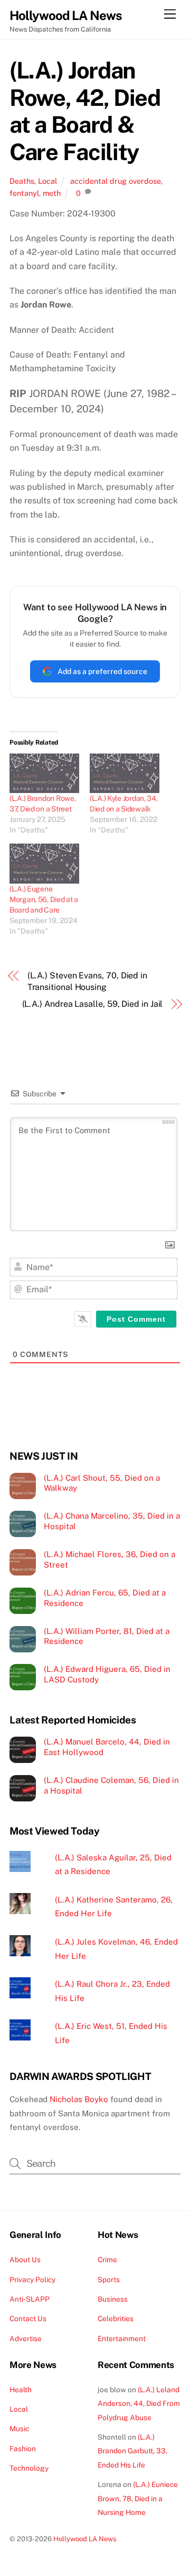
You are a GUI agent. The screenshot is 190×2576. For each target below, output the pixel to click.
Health (21, 2390)
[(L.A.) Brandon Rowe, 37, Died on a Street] (44, 773)
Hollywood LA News (85, 2539)
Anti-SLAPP (30, 2299)
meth (52, 193)
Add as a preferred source (102, 671)
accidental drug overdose (116, 181)
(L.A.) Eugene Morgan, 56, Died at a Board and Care (44, 899)
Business (113, 2299)
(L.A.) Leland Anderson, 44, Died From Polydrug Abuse (139, 2404)
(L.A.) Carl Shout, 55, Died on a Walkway (102, 1483)
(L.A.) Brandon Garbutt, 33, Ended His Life (132, 2451)
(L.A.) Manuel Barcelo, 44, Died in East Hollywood (107, 1747)
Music (19, 2429)
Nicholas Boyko (79, 2099)
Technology (29, 2468)
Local (47, 181)
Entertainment (122, 2339)
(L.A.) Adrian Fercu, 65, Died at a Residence (105, 1598)
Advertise (26, 2339)
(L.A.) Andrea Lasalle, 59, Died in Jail (92, 1004)
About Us (25, 2260)
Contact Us (28, 2319)
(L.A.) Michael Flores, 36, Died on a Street (110, 1559)
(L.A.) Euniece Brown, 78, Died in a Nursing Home (138, 2498)
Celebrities (116, 2319)
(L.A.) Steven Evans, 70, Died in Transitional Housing (87, 981)
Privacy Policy (32, 2280)
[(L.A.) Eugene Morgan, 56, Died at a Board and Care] (44, 863)
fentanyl (24, 193)
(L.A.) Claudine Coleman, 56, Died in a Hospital (111, 1785)
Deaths (22, 181)
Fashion (23, 2449)
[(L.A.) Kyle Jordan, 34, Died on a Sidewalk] (125, 773)
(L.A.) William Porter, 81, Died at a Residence (107, 1636)
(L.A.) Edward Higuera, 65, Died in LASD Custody (107, 1674)
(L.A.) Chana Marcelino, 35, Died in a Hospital (112, 1521)
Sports (109, 2280)
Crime (107, 2260)
